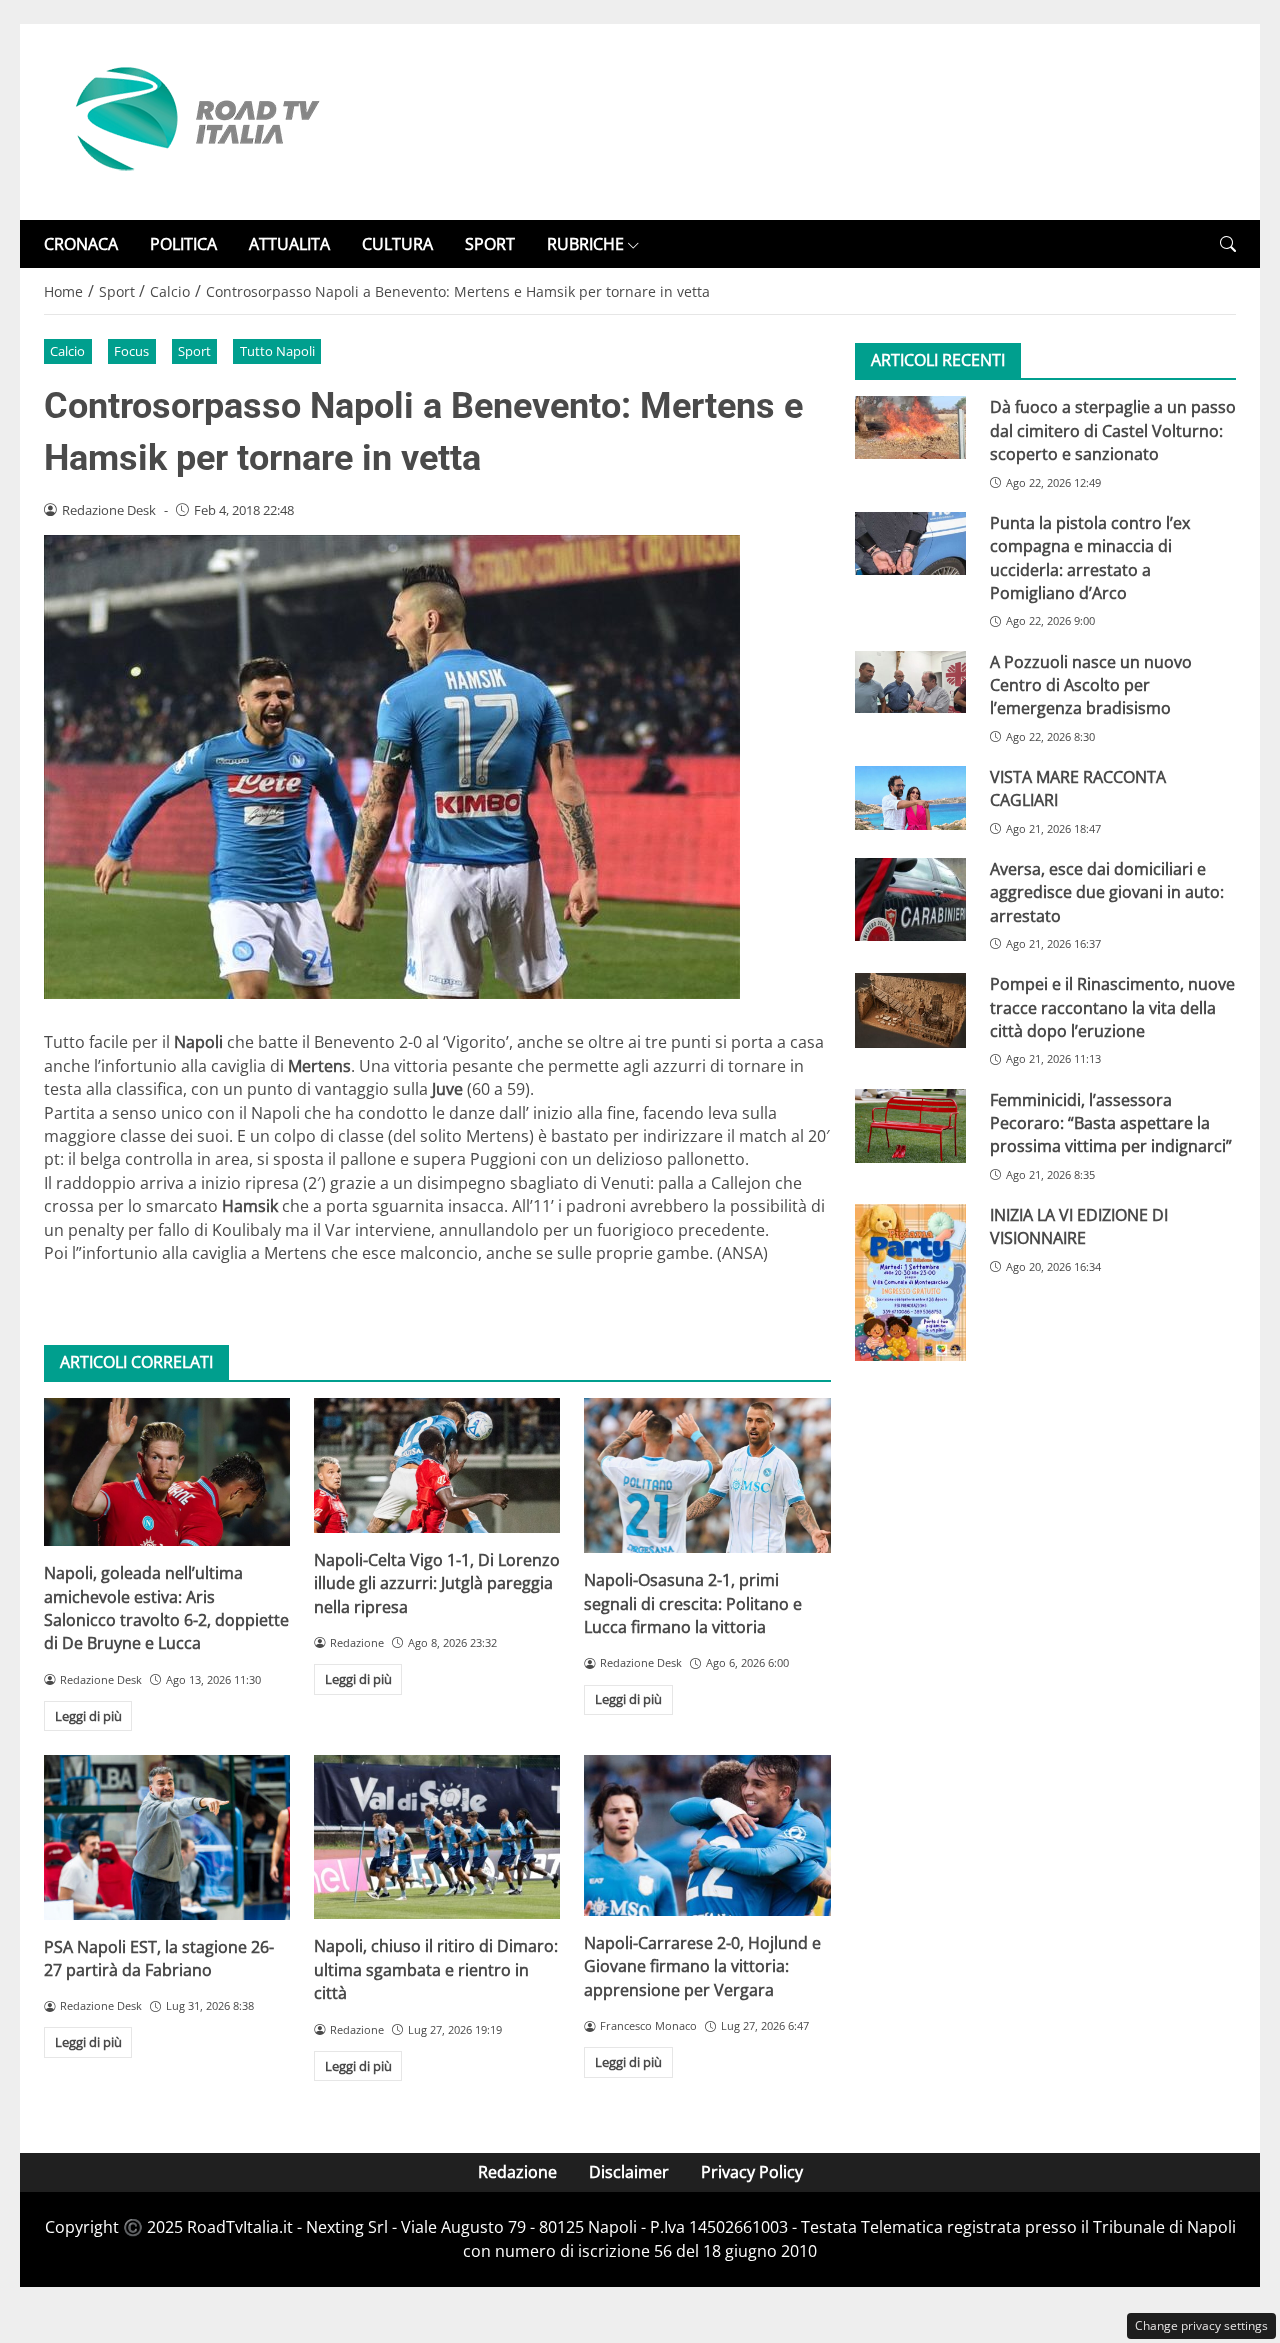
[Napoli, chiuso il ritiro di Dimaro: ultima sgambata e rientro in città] (437, 1837)
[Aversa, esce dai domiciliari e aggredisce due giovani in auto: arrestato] (910, 899)
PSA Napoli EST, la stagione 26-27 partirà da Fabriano (159, 1958)
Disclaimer (629, 2172)
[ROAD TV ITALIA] (194, 120)
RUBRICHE (585, 244)
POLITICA (183, 244)
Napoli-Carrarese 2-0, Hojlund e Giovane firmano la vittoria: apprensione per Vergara (702, 1966)
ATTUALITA (289, 244)
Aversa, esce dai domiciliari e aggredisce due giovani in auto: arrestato (1107, 892)
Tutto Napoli (277, 351)
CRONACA (81, 244)
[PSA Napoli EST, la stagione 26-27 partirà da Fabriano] (167, 1837)
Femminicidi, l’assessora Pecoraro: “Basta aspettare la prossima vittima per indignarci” (1111, 1122)
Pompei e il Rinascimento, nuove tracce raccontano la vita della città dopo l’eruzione (1112, 1007)
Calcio (67, 351)
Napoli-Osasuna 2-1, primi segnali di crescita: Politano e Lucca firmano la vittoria (693, 1603)
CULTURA (397, 244)
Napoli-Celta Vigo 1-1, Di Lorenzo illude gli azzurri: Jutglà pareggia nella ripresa (437, 1583)
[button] (1228, 244)
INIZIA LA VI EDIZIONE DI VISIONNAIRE (1079, 1226)
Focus (131, 351)
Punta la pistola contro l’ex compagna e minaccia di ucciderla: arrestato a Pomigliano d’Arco (1090, 558)
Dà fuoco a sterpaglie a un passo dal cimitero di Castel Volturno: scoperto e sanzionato (1113, 430)
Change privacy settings (1201, 2325)
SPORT (490, 244)
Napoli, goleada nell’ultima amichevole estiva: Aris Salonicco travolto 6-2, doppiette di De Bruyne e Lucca (166, 1608)
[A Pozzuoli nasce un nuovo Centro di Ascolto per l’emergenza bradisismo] (910, 681)
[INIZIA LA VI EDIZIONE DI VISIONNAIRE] (910, 1282)
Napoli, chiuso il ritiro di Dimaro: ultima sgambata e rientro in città (436, 1969)
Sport (194, 351)
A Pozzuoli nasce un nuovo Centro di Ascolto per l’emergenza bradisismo (1091, 684)
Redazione (517, 2172)
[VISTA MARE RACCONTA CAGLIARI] (910, 798)
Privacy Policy (752, 2172)
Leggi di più (88, 1716)
